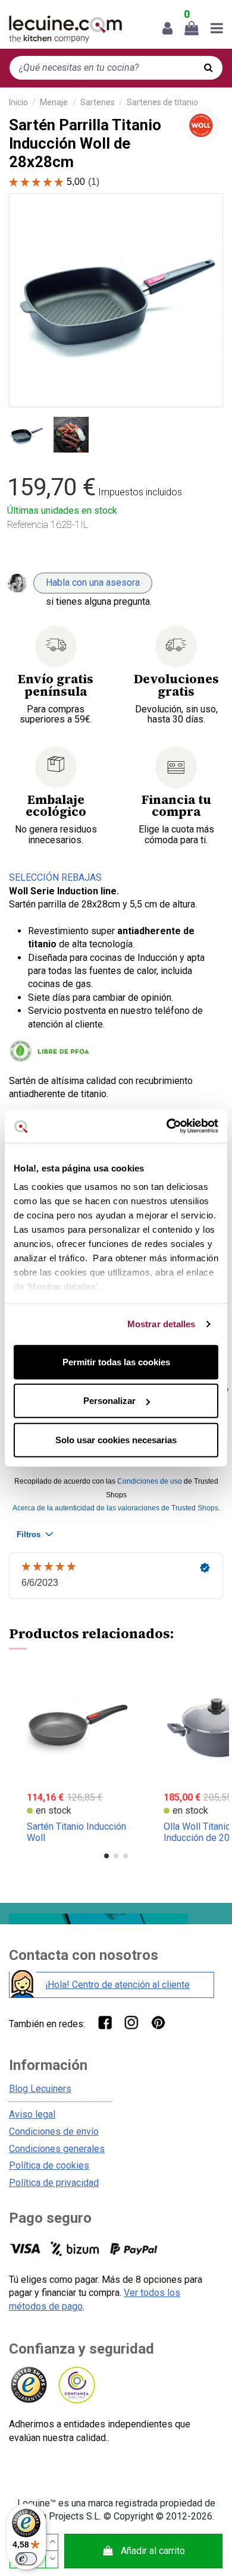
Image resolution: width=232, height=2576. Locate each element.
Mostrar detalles (162, 1324)
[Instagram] (131, 2022)
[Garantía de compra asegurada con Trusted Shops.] (28, 2385)
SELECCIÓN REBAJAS (55, 877)
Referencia (28, 525)
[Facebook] (104, 2022)
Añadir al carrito (153, 2551)
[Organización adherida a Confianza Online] (76, 2385)
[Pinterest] (158, 2022)
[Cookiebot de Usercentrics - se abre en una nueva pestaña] (167, 1126)
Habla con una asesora (93, 582)
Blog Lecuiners (40, 2089)
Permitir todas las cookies (116, 1361)
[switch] (26, 2559)
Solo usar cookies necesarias (116, 1439)
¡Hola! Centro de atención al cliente (117, 1985)
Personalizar (109, 1401)
